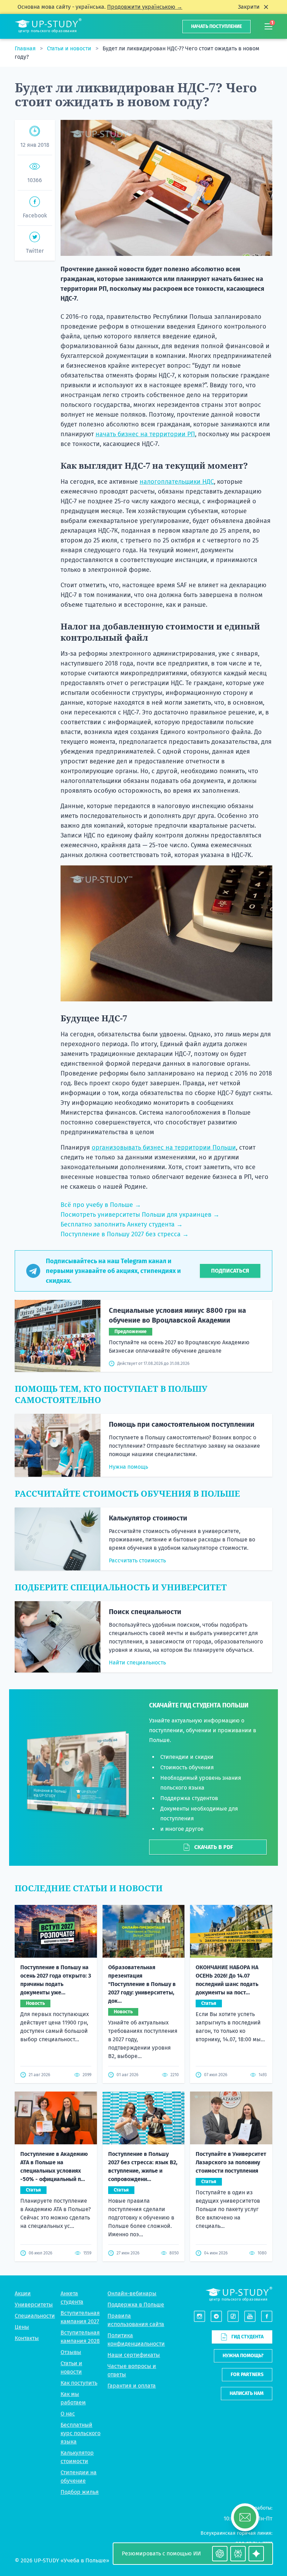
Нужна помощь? (243, 2356)
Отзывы (71, 2352)
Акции (23, 2293)
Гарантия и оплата (132, 2386)
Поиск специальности (145, 1612)
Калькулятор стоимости (148, 1518)
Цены (22, 2327)
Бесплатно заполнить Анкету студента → (122, 1224)
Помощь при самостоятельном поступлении (182, 1424)
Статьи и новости (70, 48)
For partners (247, 2374)
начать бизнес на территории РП (145, 434)
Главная (26, 48)
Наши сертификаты (134, 2355)
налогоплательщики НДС (177, 482)
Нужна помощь (128, 1467)
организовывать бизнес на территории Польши (164, 1147)
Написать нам (247, 2393)
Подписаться (230, 1271)
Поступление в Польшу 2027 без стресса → (125, 1234)
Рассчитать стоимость (137, 1560)
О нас (68, 2414)
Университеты (34, 2305)
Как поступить (79, 2383)
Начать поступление (216, 26)
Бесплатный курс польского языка (80, 2433)
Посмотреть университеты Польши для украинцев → (140, 1215)
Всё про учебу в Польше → (101, 1205)
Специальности (35, 2316)
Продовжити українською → (145, 7)
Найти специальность (137, 1663)
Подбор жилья (80, 2492)
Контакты (27, 2338)
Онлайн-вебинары (132, 2293)
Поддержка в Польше (136, 2305)
